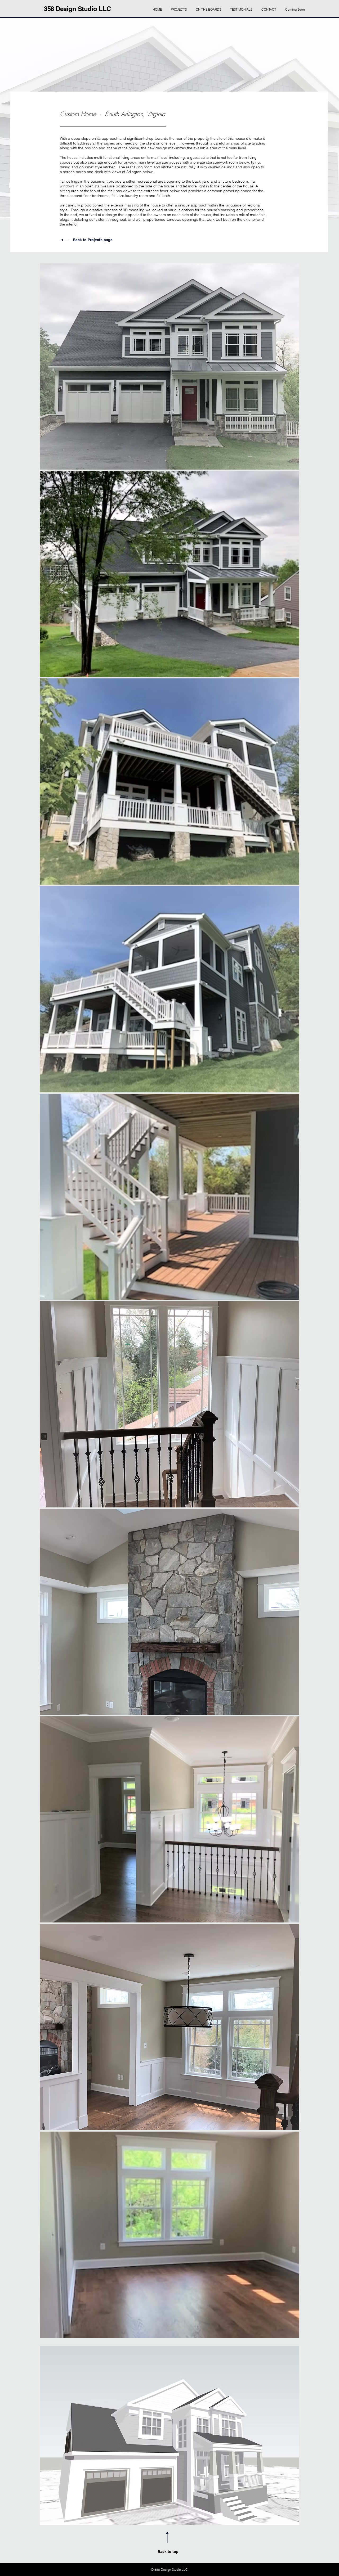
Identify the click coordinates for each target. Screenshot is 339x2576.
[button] (169, 366)
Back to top (168, 2552)
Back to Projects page (93, 240)
